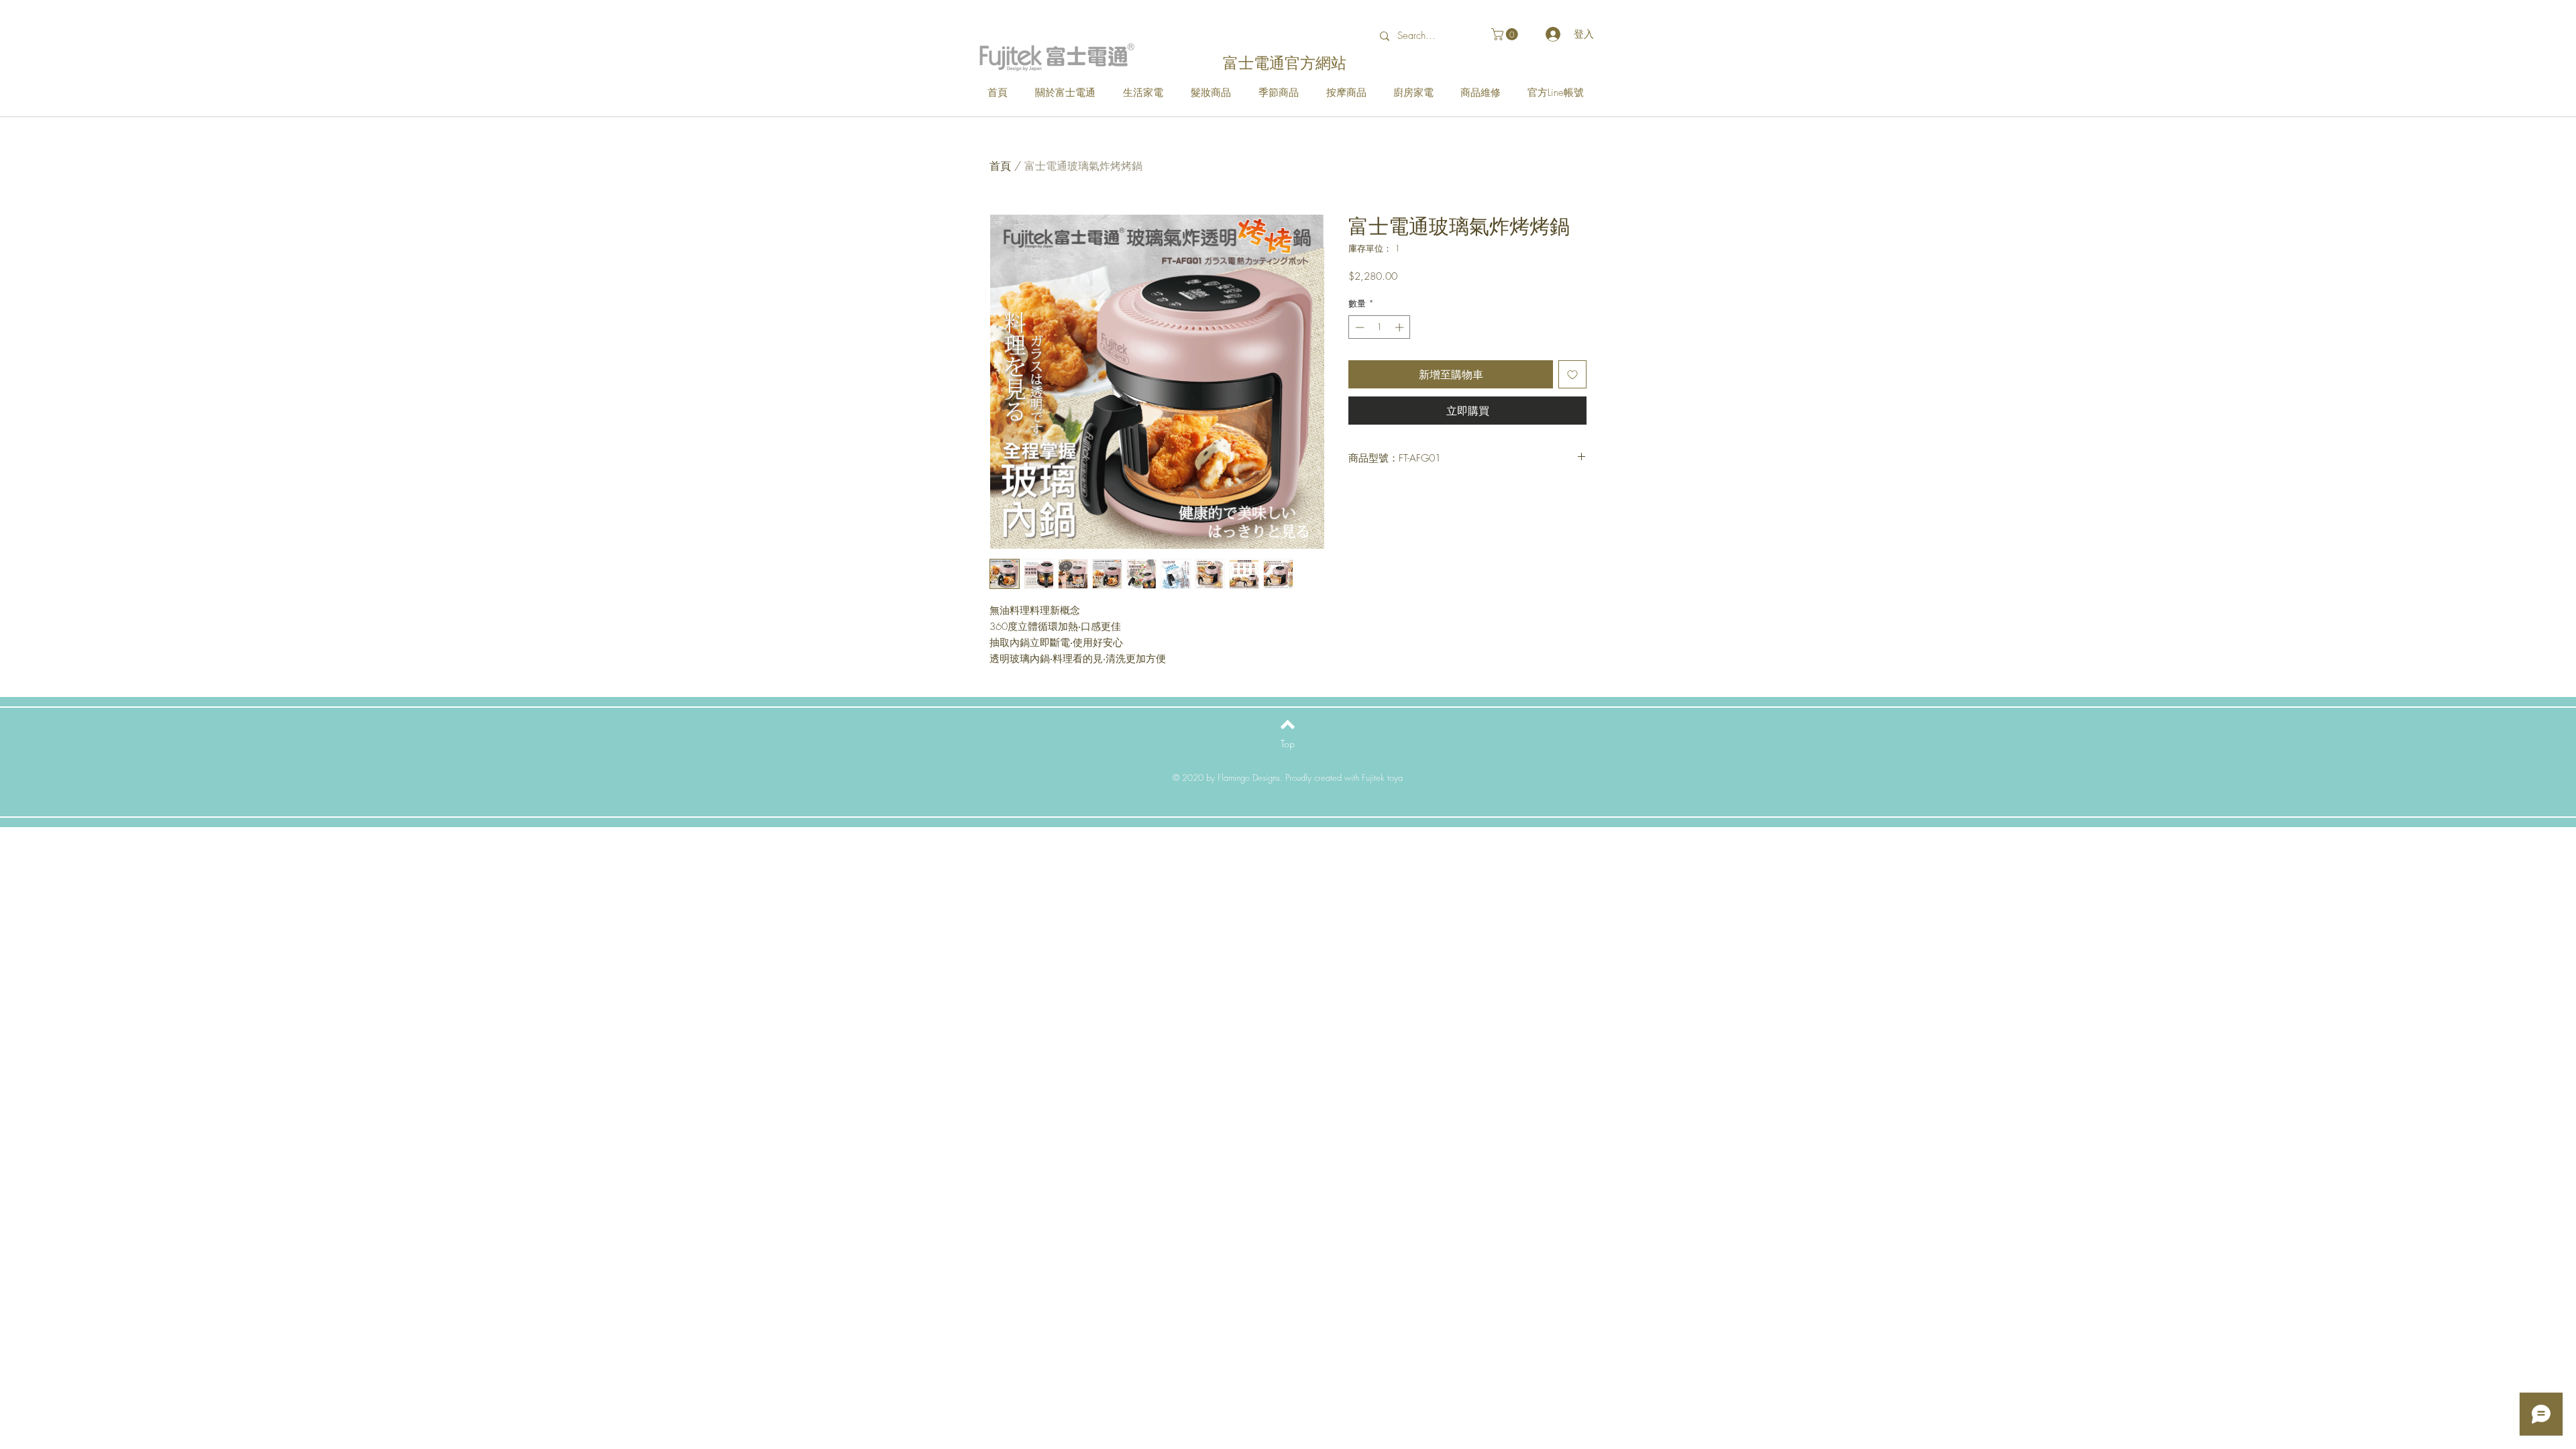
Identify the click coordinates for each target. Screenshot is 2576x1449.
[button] (1506, 34)
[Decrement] (1358, 327)
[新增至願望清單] (1572, 374)
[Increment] (1401, 327)
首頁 (1000, 166)
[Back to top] (1288, 724)
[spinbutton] (1380, 327)
